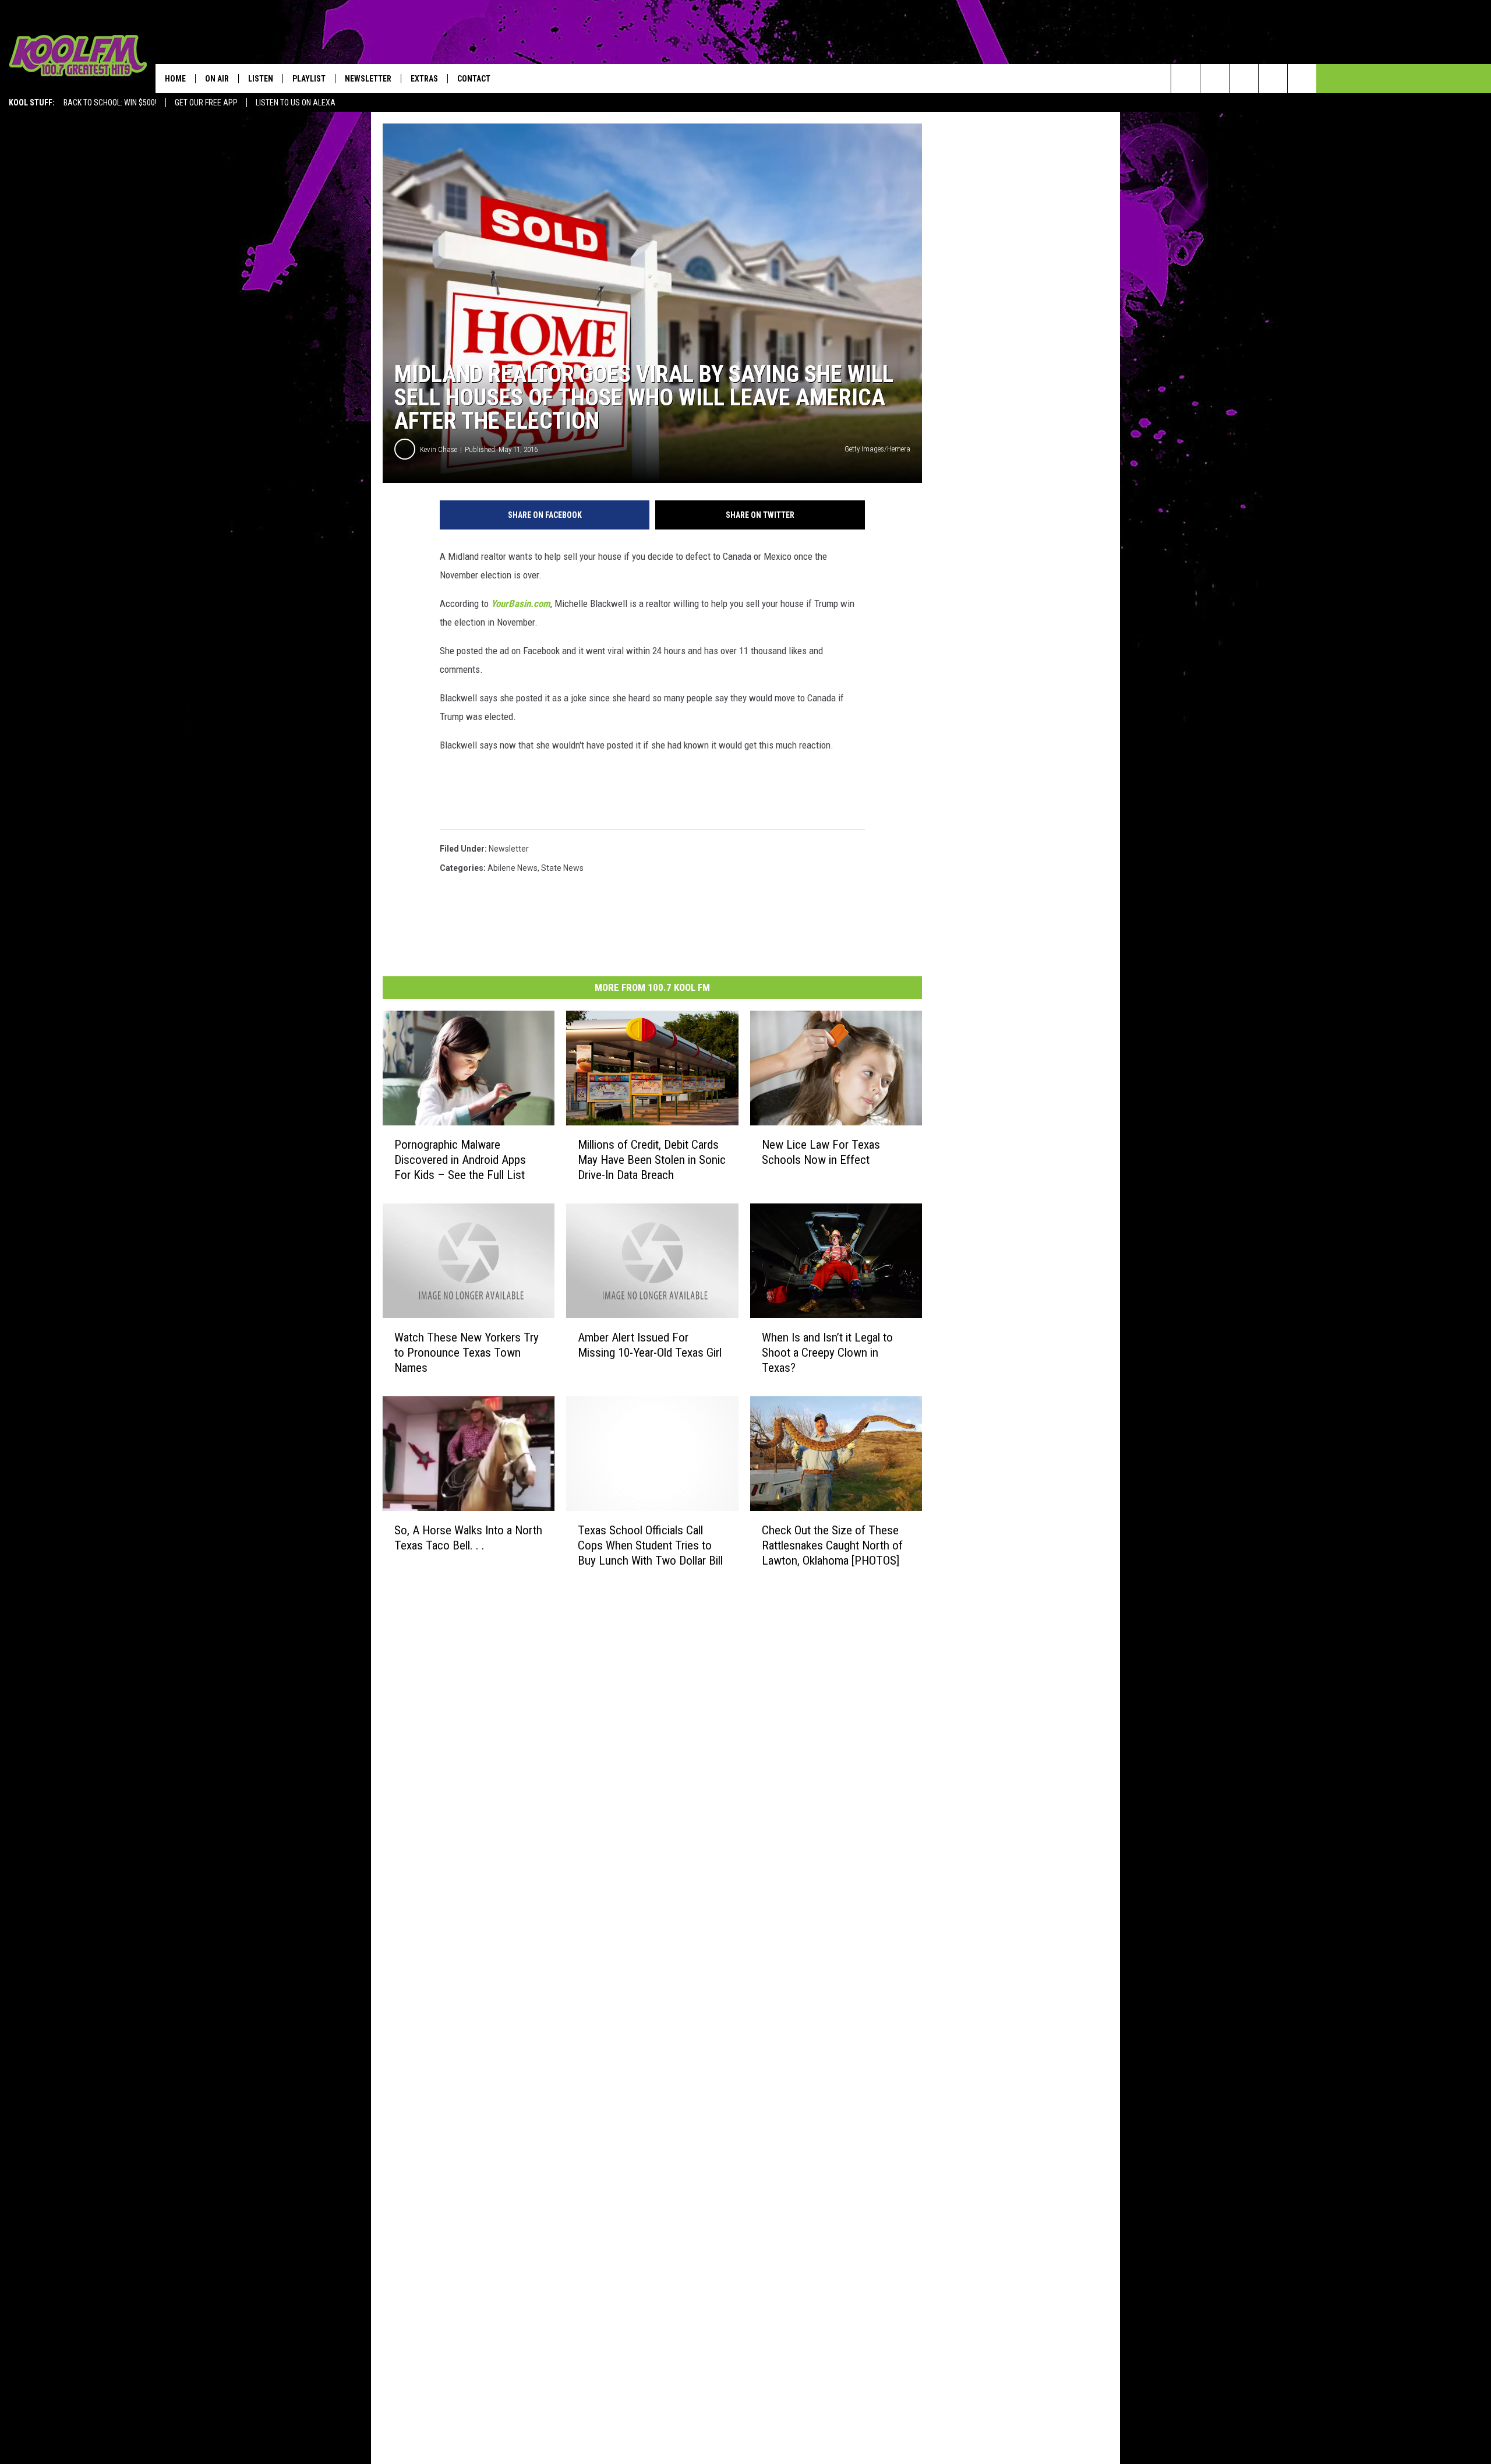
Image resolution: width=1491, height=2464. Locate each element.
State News (562, 868)
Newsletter (368, 79)
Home (175, 79)
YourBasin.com (521, 603)
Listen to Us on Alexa (296, 103)
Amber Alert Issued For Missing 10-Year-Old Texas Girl (650, 1345)
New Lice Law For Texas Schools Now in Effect (821, 1152)
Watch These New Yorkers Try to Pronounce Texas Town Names (467, 1353)
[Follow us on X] (1273, 79)
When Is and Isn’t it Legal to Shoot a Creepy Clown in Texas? (827, 1353)
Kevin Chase (439, 449)
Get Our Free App (206, 103)
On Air (217, 79)
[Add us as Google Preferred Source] (1215, 79)
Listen (261, 79)
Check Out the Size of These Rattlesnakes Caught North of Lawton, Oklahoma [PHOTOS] (832, 1545)
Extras (424, 79)
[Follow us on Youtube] (1302, 79)
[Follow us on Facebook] (1244, 79)
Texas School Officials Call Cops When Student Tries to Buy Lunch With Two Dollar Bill (650, 1545)
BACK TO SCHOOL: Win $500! (110, 103)
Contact (474, 79)
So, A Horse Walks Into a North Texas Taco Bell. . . (468, 1538)
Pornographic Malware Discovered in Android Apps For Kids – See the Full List (460, 1160)
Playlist (309, 79)
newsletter (509, 849)
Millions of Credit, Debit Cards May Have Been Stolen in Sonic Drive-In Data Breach (652, 1160)
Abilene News (513, 868)
